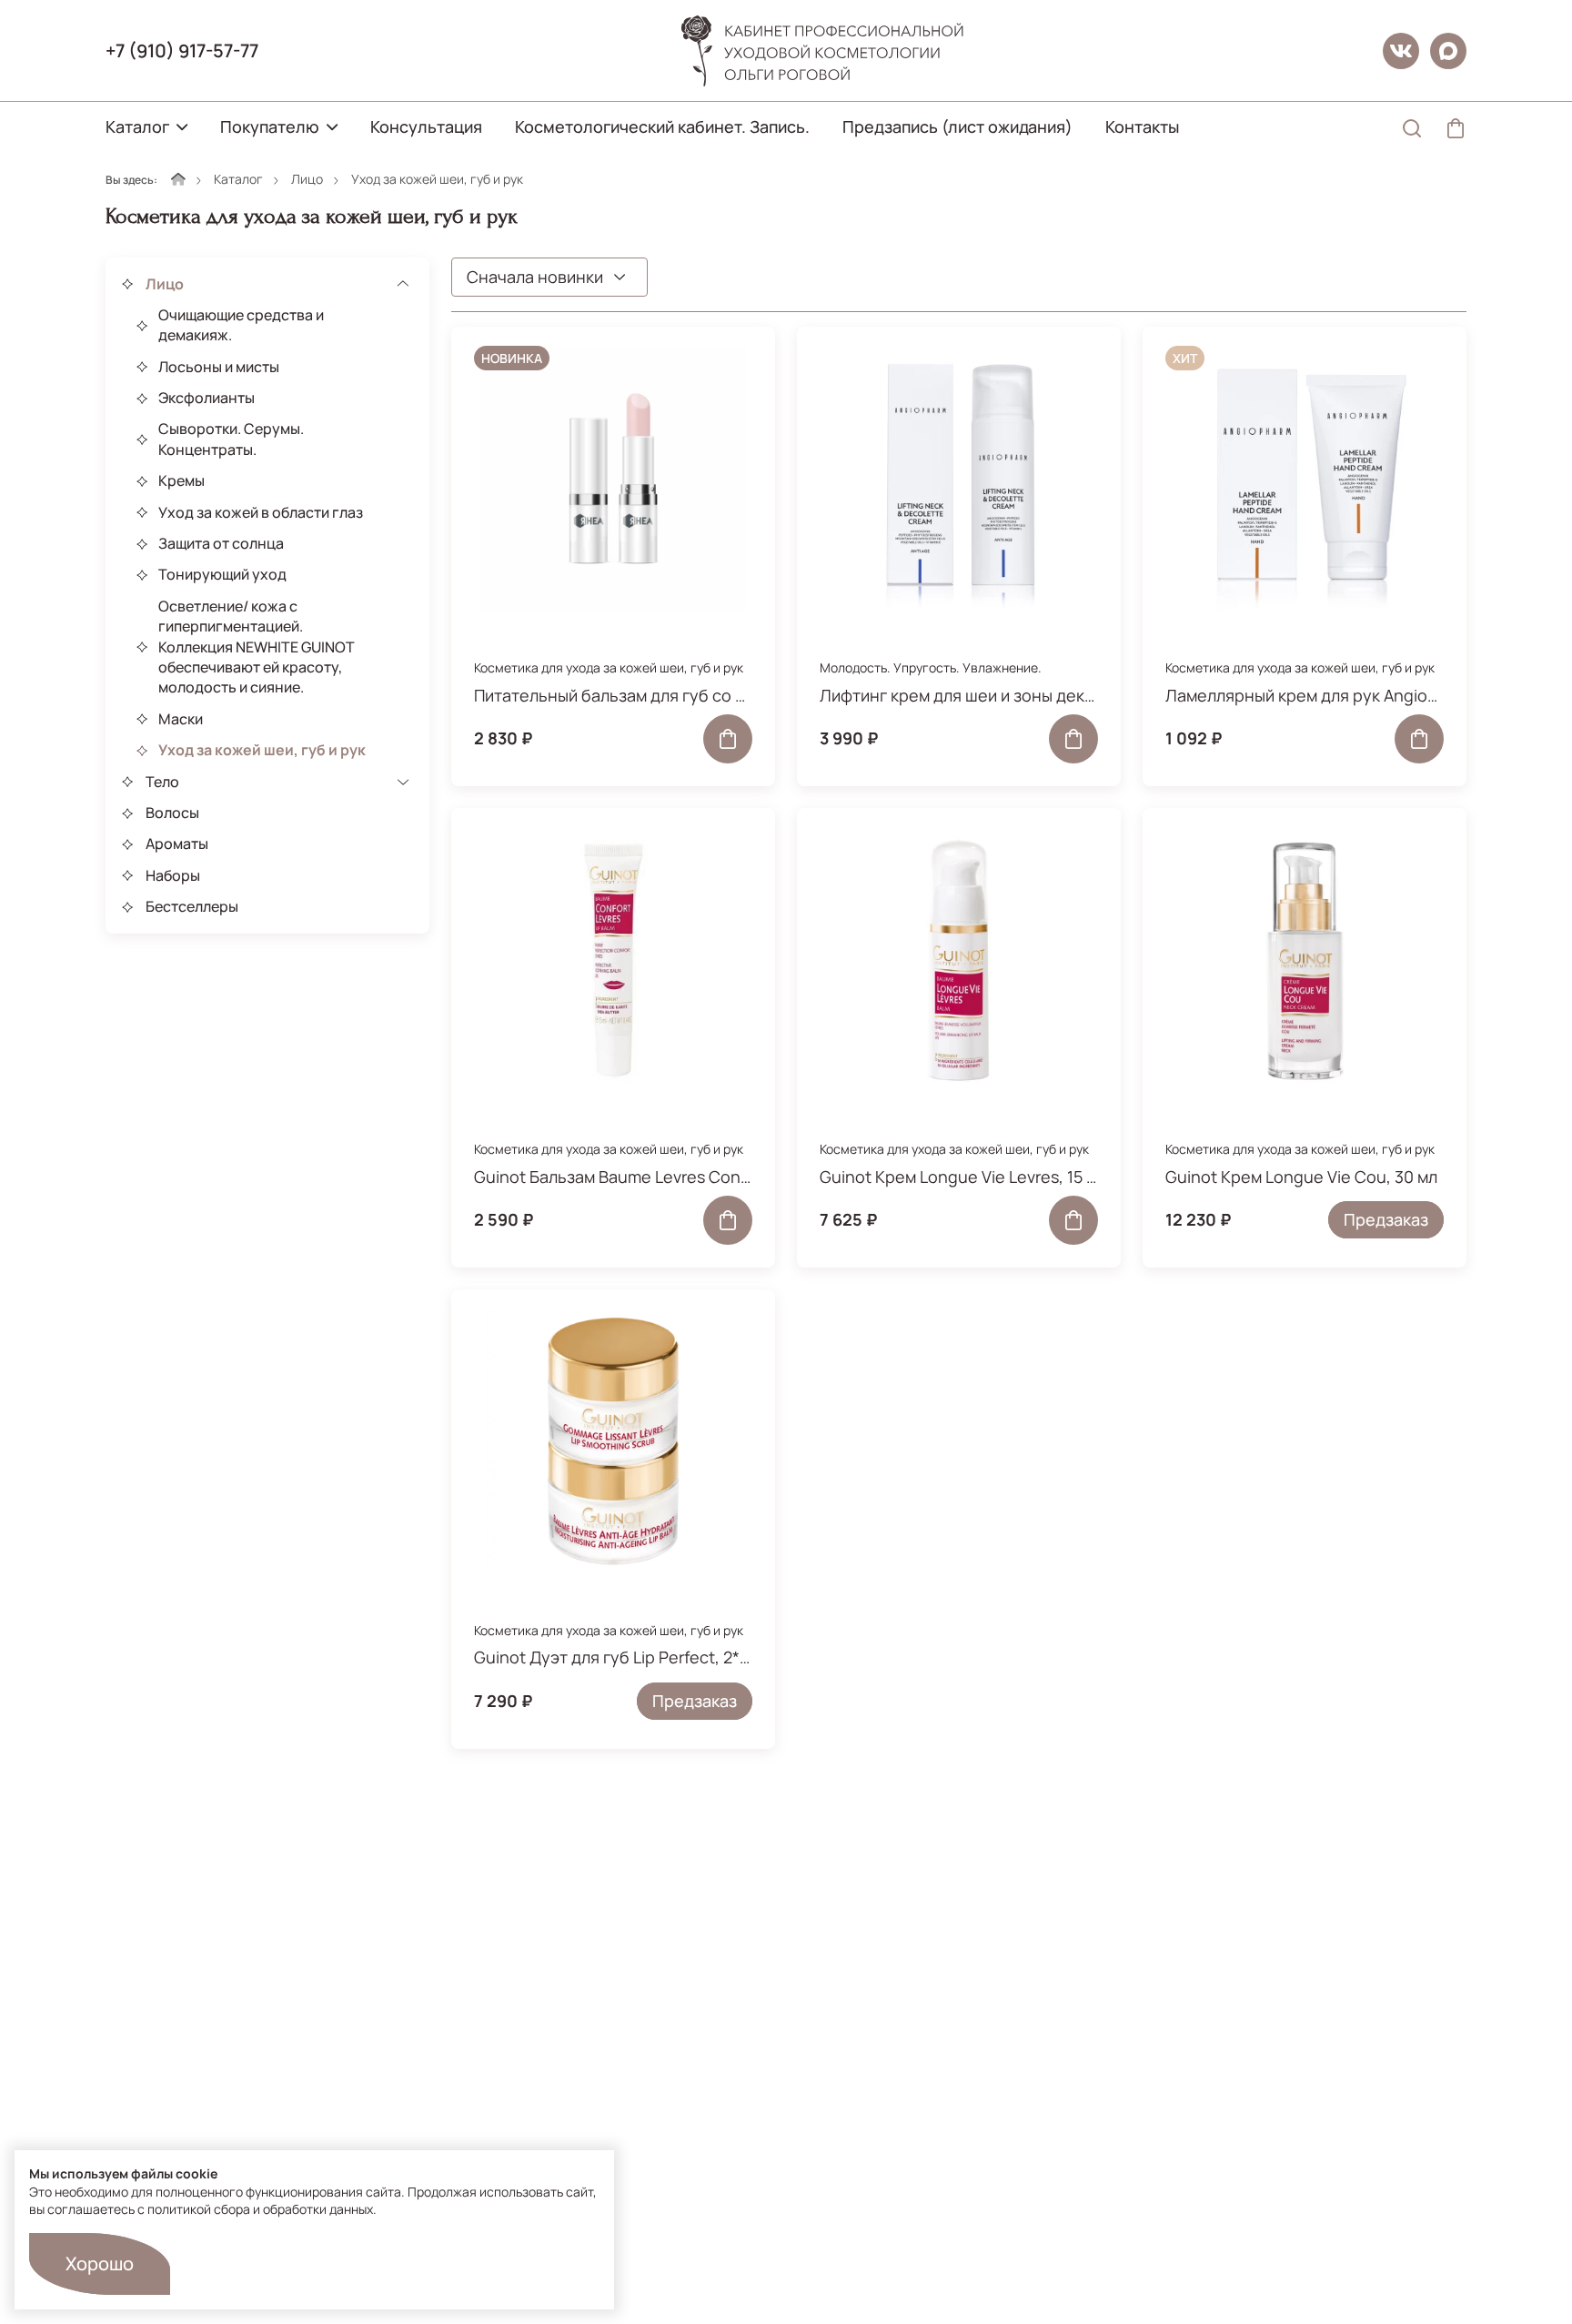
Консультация (426, 126)
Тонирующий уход (222, 575)
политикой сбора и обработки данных (260, 2209)
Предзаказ (1386, 1219)
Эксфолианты (207, 399)
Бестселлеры (192, 907)
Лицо (307, 179)
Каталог (137, 126)
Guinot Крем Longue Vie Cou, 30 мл (1301, 1177)
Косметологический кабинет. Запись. (662, 126)
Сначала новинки (535, 277)
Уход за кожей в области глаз (261, 512)
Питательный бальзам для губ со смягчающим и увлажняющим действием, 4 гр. (613, 695)
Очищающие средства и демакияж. (241, 325)
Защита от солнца (221, 544)
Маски (181, 719)
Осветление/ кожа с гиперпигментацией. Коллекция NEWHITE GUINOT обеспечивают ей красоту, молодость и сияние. (257, 647)
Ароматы (177, 844)
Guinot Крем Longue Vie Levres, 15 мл (959, 1177)
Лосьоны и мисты (219, 367)
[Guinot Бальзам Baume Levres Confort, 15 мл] (613, 960)
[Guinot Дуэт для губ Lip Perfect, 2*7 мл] (613, 1441)
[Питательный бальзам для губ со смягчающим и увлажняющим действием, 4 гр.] (613, 479)
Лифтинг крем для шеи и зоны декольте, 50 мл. (959, 695)
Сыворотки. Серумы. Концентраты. (231, 440)
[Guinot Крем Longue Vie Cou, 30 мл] (1305, 960)
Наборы (173, 875)
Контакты (1142, 126)
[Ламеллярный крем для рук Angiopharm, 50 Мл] (1305, 479)
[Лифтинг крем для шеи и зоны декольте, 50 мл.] (959, 479)
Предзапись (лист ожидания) (957, 126)
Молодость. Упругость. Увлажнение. (931, 667)
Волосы (172, 813)
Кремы (181, 481)
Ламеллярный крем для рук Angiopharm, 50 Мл (1305, 695)
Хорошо (100, 2263)
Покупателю (270, 126)
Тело (162, 782)
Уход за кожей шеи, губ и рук (262, 751)
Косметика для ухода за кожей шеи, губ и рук (609, 667)
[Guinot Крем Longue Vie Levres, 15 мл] (959, 960)
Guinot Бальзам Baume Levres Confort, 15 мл (613, 1177)
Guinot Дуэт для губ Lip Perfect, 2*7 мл (613, 1657)
